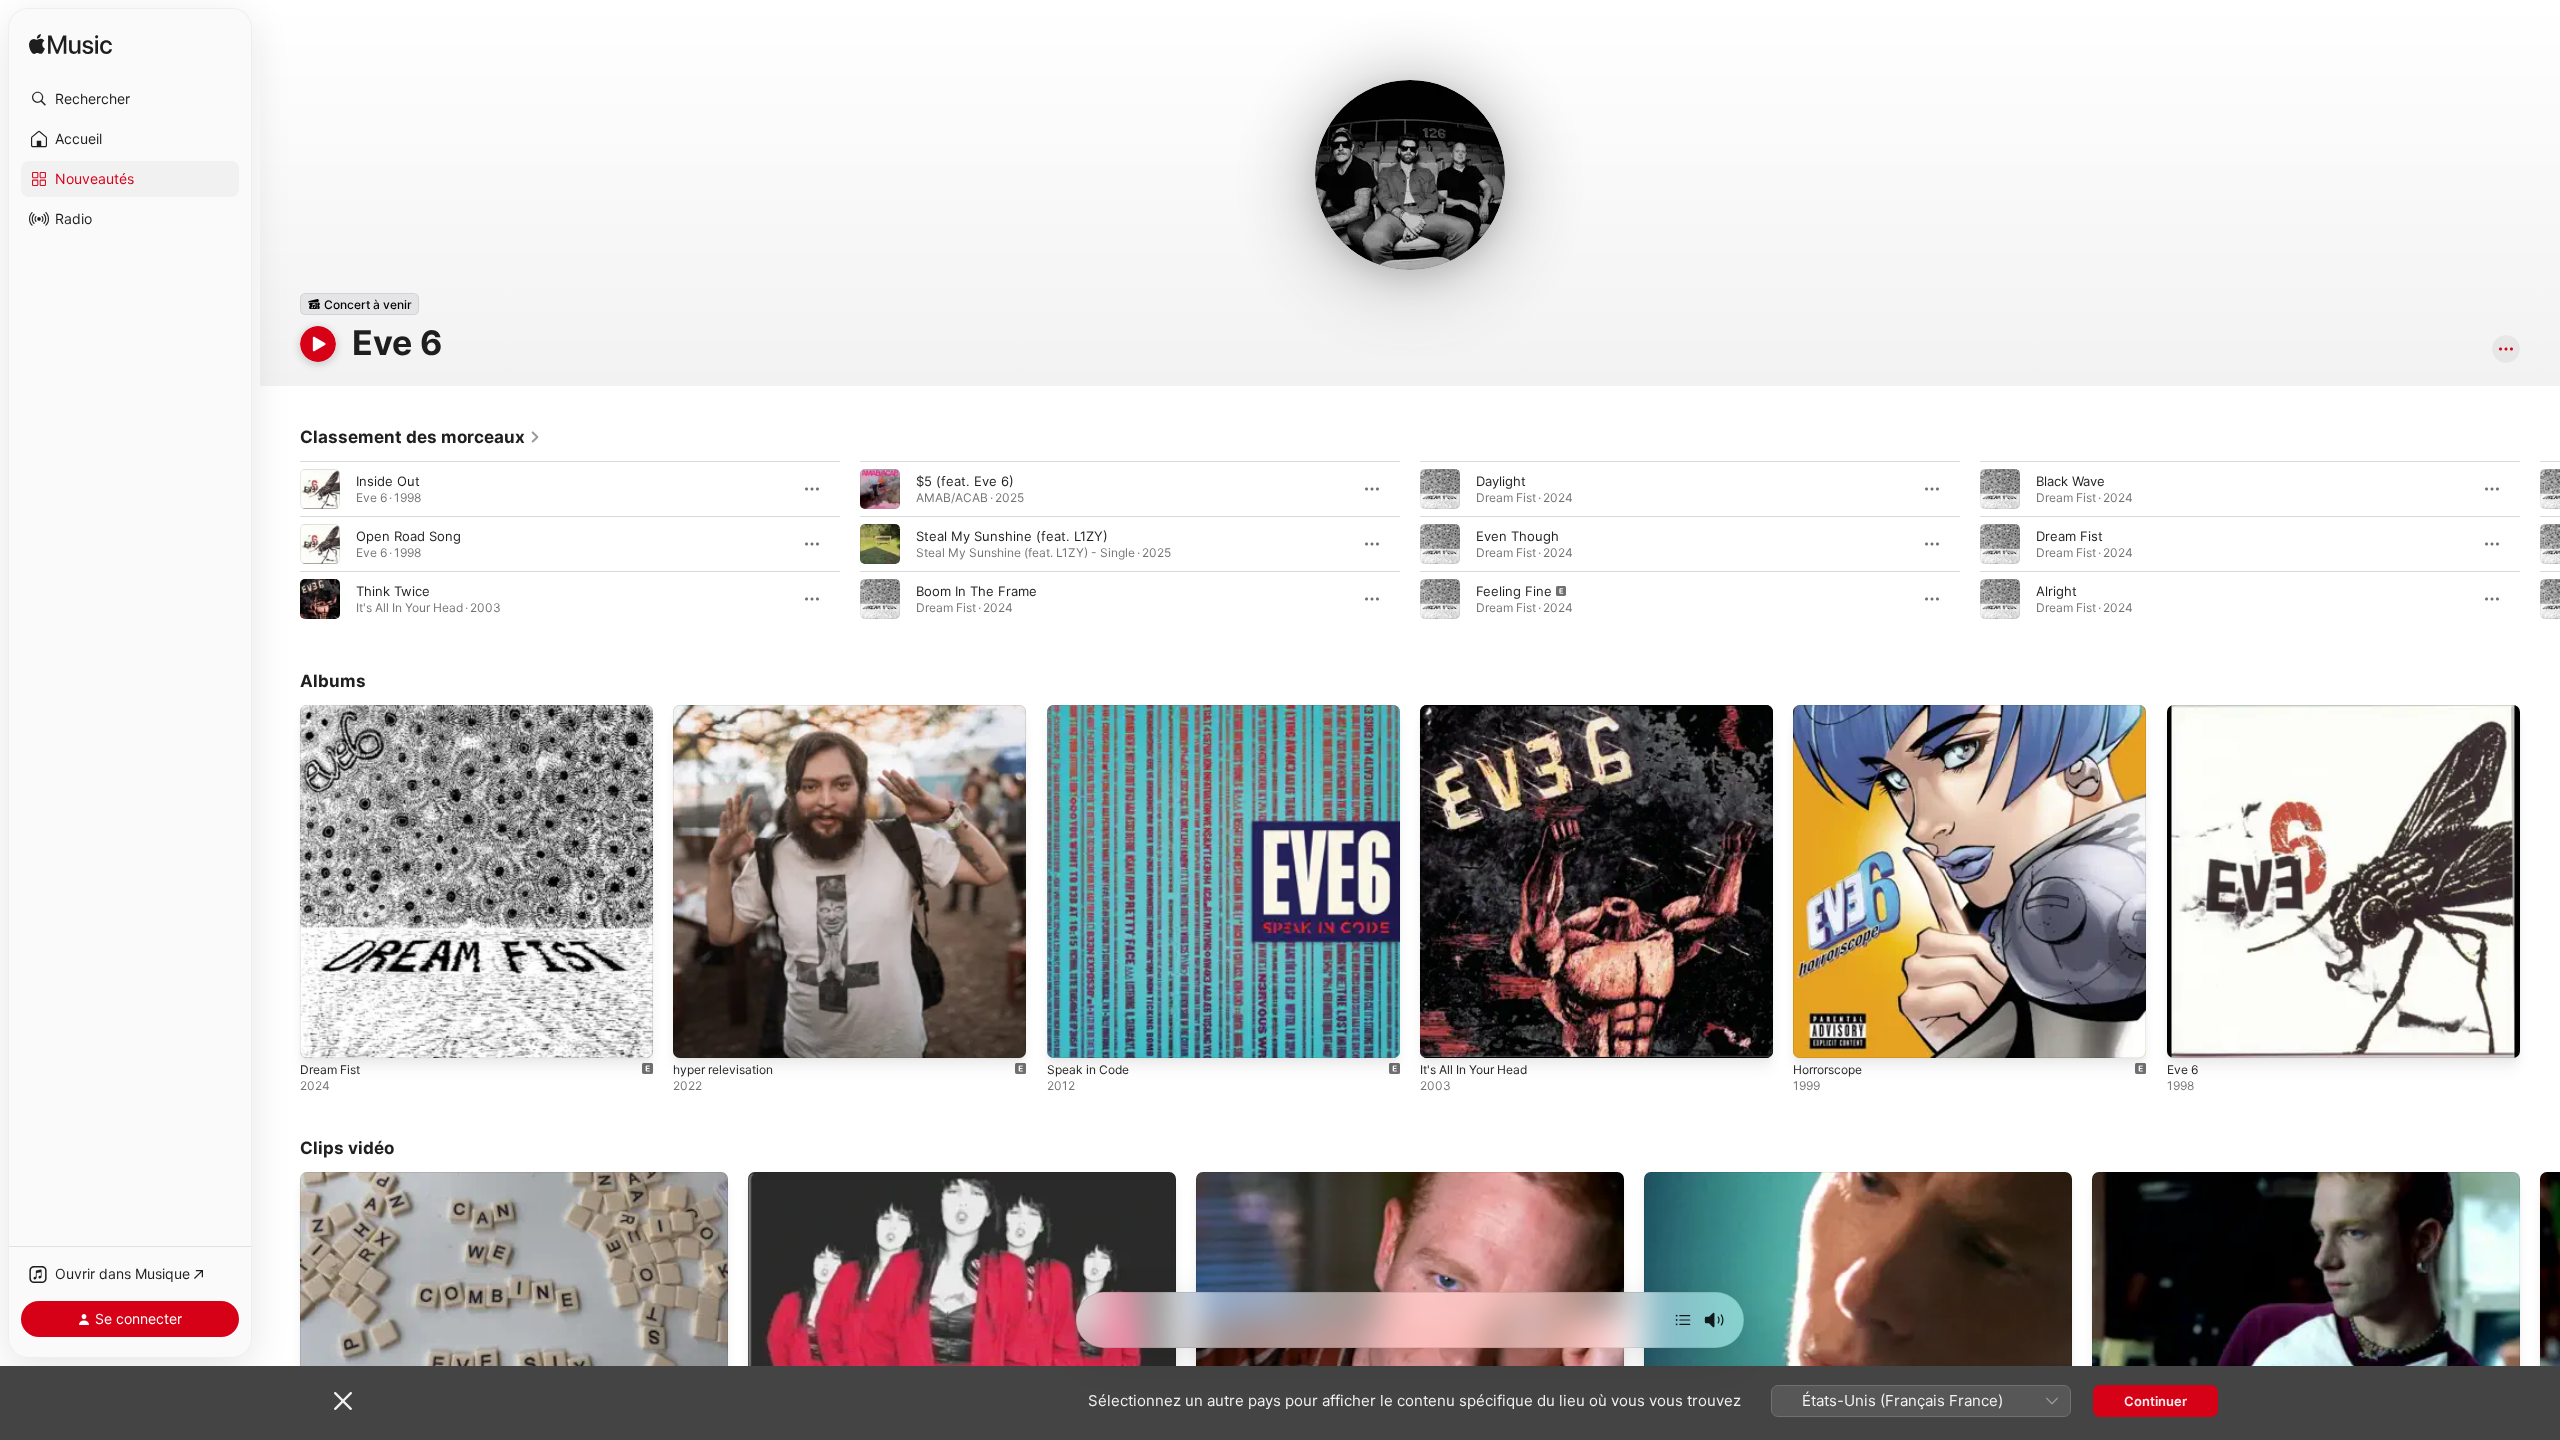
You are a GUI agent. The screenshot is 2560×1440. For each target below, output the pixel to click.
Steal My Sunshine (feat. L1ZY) (1012, 536)
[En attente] (1683, 1320)
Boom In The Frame (976, 591)
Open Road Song (408, 536)
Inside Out (388, 481)
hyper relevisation (729, 713)
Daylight (1501, 481)
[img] (70, 45)
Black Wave (2070, 481)
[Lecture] (318, 344)
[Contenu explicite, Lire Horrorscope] (1818, 1033)
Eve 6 (2184, 713)
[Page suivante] (2540, 544)
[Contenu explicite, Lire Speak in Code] (1072, 1033)
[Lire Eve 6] (2192, 1033)
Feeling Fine (1514, 591)
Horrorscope (1832, 713)
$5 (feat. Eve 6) (965, 481)
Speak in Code (1092, 713)
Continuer (2155, 1401)
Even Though (1517, 536)
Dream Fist (2069, 536)
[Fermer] (343, 1401)
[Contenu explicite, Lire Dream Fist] (325, 1033)
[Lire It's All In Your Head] (1445, 1033)
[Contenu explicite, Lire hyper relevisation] (698, 1033)
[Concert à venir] (359, 304)
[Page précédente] (280, 544)
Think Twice (393, 591)
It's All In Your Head (1481, 713)
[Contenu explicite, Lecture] (1440, 599)
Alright (2056, 591)
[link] (420, 437)
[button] (130, 99)
